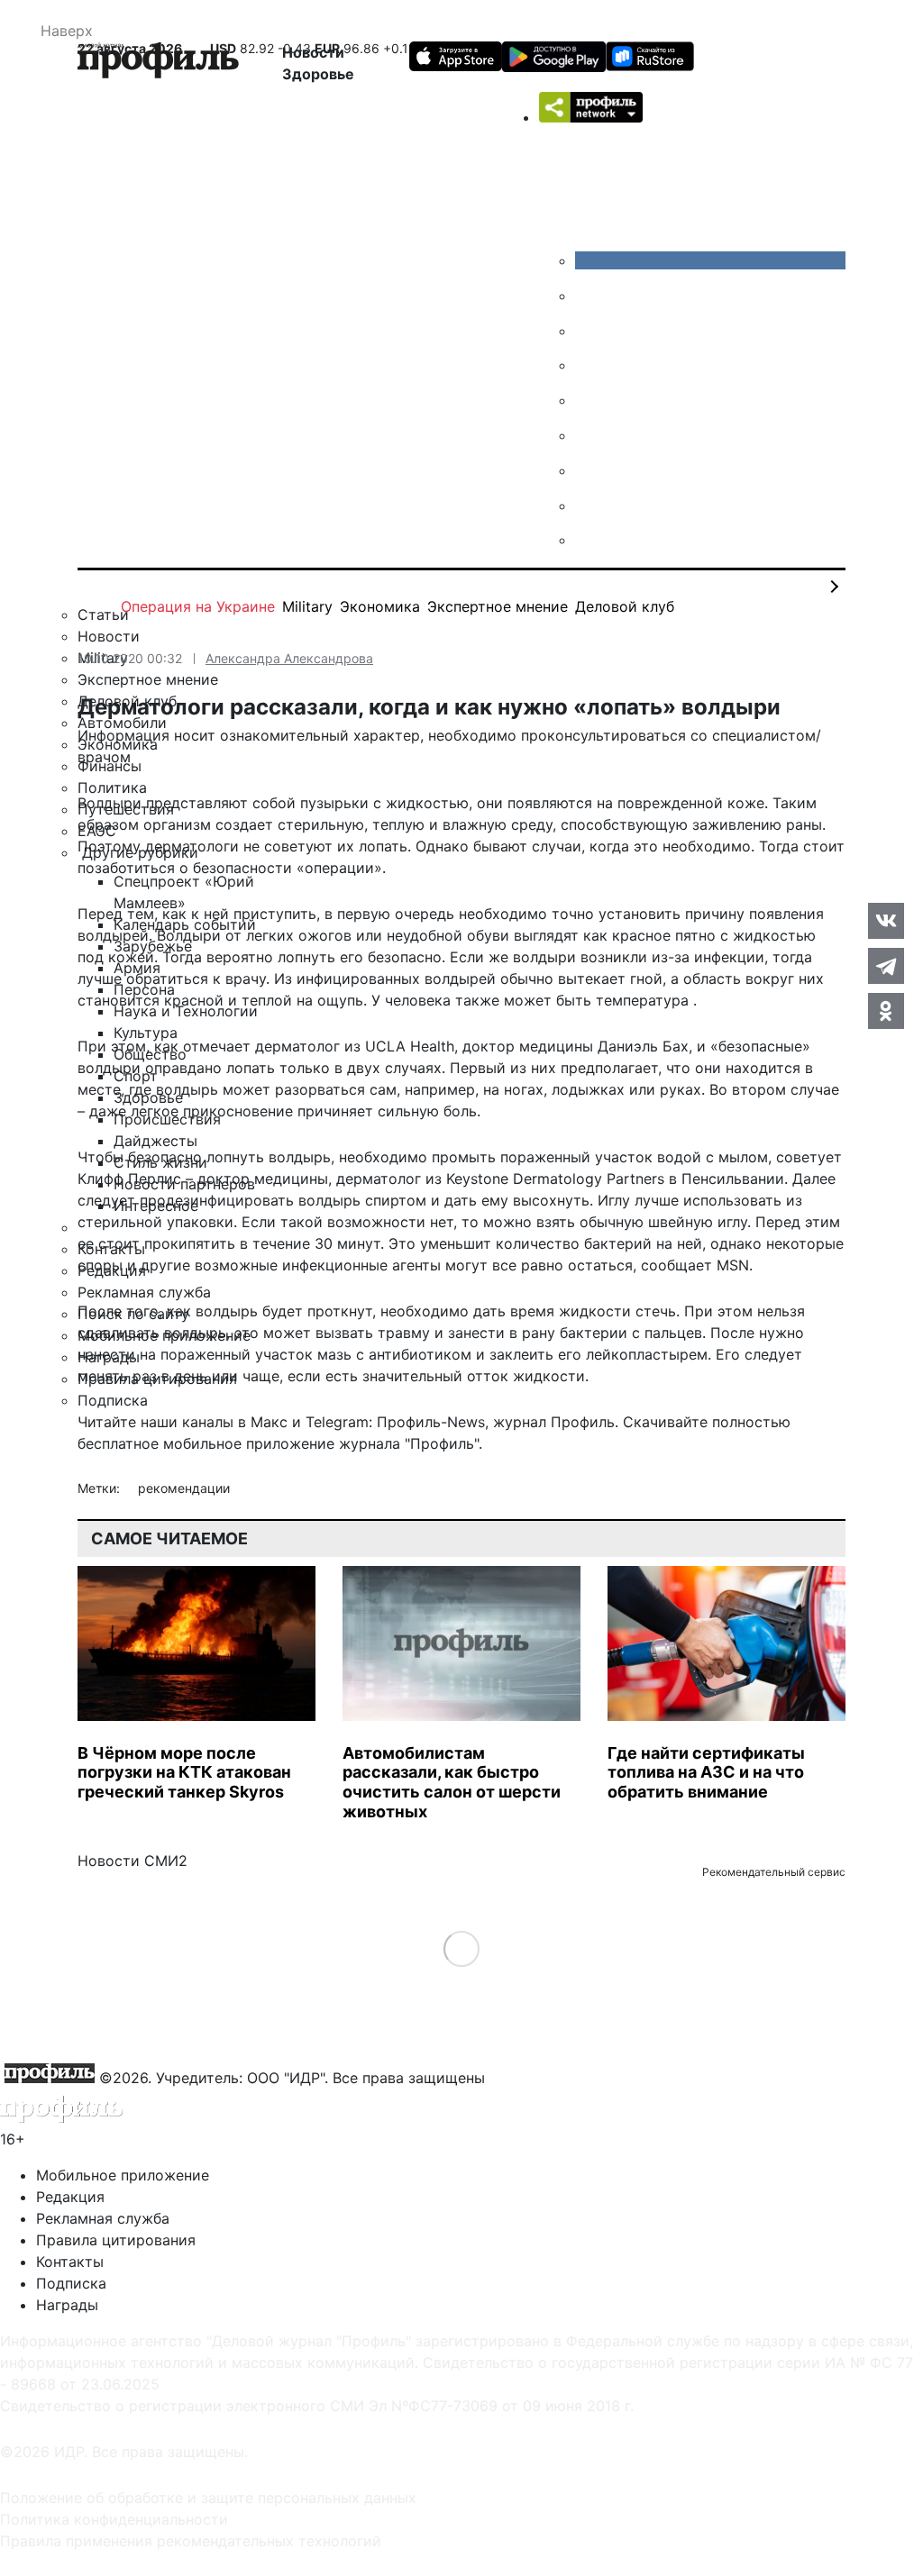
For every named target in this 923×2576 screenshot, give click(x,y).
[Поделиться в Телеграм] (886, 966)
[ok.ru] (589, 296)
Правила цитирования (116, 2240)
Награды (67, 2305)
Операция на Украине (198, 606)
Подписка (71, 2283)
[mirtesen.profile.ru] (589, 365)
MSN (733, 1265)
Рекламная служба (103, 2218)
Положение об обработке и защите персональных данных (208, 2498)
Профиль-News (431, 1422)
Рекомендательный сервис (774, 1872)
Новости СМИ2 (133, 1861)
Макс (269, 1422)
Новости (313, 52)
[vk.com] (710, 260)
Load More (462, 1948)
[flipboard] (589, 540)
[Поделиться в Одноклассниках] (886, 1011)
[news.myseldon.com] (589, 400)
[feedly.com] (589, 470)
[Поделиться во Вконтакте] (886, 921)
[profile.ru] (589, 505)
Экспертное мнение (498, 606)
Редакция (70, 2197)
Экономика (380, 606)
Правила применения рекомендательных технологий (191, 2541)
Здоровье (318, 74)
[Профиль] (158, 63)
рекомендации (184, 1488)
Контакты (70, 2262)
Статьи (103, 614)
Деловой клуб (625, 606)
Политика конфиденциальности (114, 2519)
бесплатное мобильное (160, 1443)
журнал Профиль (554, 1422)
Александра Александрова (289, 658)
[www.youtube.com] (589, 331)
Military (307, 606)
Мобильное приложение (123, 2175)
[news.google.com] (589, 435)
